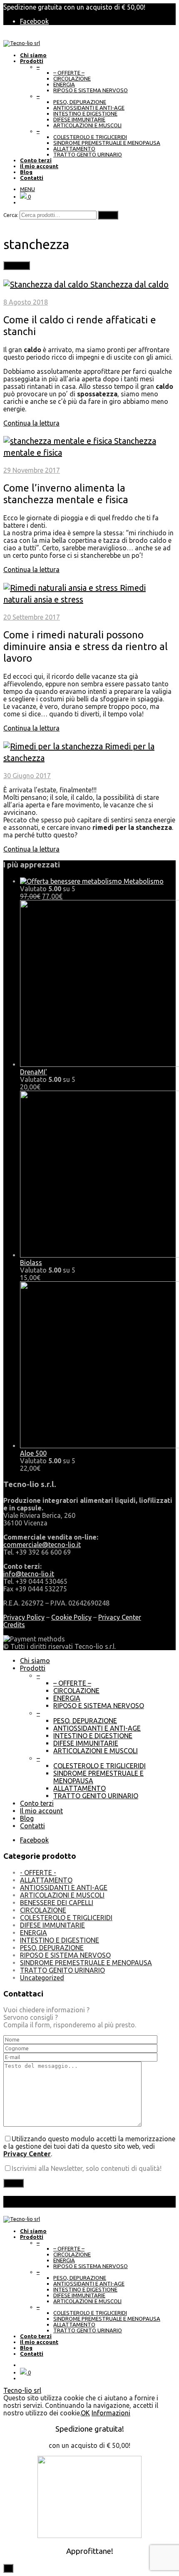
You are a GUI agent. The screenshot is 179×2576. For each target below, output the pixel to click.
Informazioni (111, 2413)
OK (85, 2413)
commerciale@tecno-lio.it (42, 1545)
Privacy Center (120, 1617)
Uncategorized (42, 1978)
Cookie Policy (71, 1617)
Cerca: (11, 215)
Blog (27, 1818)
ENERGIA (64, 84)
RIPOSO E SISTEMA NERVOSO (91, 90)
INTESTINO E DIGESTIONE (85, 113)
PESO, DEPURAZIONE (80, 102)
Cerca (108, 215)
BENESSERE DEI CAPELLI (57, 1903)
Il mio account (41, 1811)
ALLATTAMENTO (74, 149)
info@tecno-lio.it (29, 1574)
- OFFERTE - (38, 1873)
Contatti (32, 1826)
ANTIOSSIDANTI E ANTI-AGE (89, 108)
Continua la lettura (31, 423)
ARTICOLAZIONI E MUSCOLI (87, 125)
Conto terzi (37, 1803)
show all (17, 266)
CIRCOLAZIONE (72, 78)
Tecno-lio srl (22, 2390)
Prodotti (33, 1668)
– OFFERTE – (69, 73)
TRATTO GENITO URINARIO (88, 154)
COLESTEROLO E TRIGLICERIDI (90, 137)
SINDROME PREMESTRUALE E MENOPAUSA (107, 143)
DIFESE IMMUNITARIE (79, 119)
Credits (14, 1625)
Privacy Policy (24, 1617)
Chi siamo (35, 1661)
